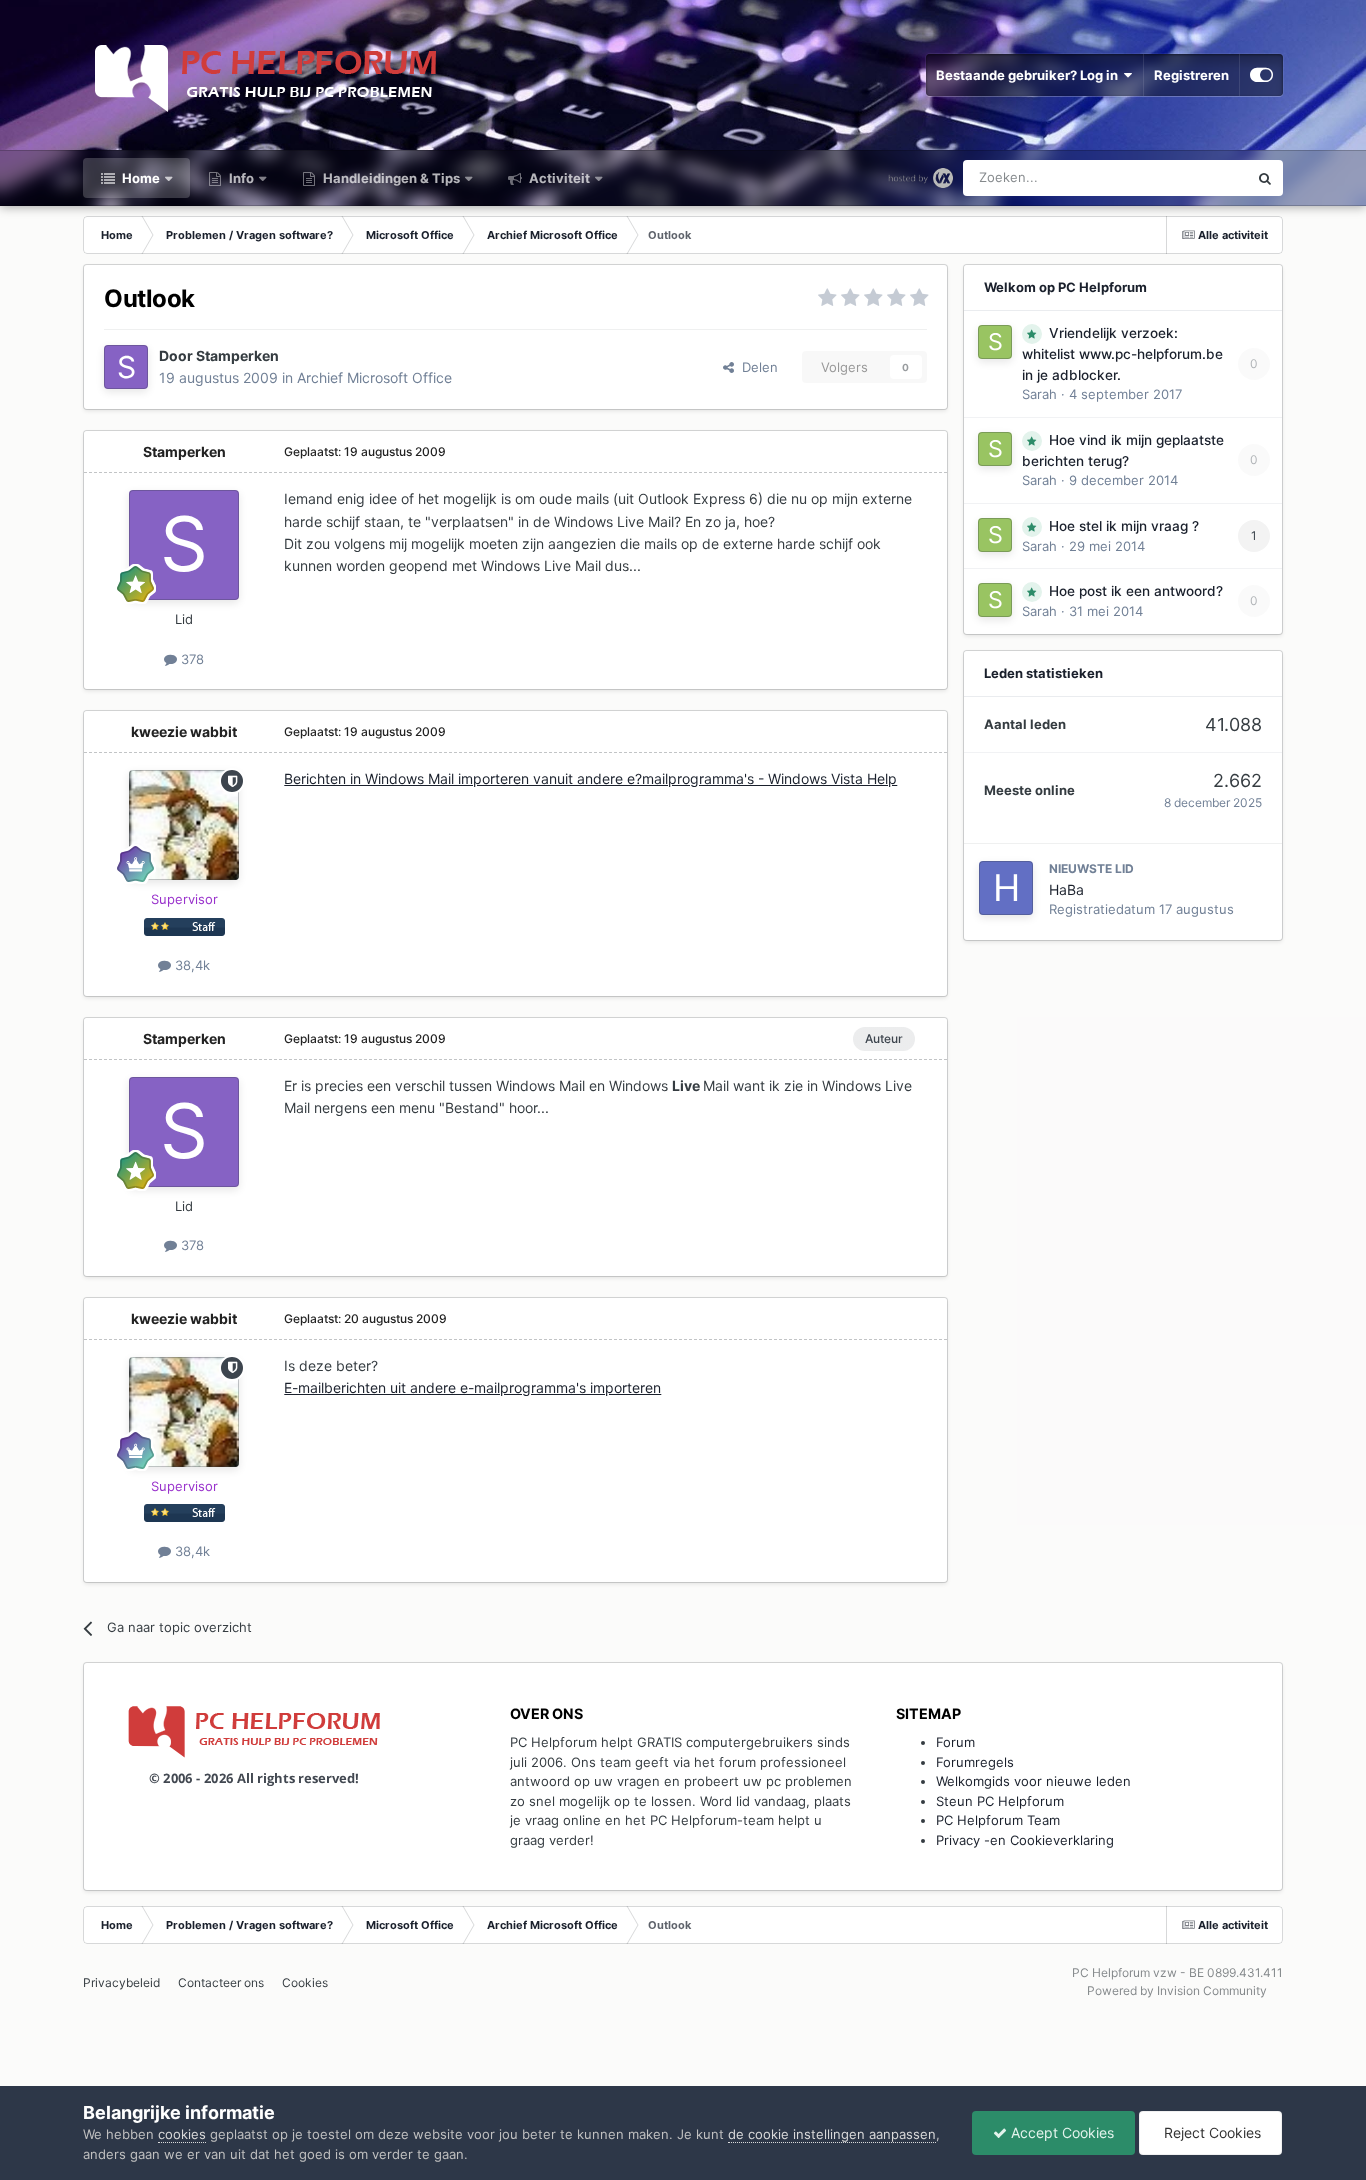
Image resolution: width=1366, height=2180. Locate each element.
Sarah (1039, 394)
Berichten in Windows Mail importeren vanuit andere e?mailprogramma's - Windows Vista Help (590, 778)
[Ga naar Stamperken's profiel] (126, 367)
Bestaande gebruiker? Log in (1030, 75)
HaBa (1066, 889)
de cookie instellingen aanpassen (832, 2134)
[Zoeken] (1265, 178)
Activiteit (558, 178)
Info (240, 178)
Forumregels (975, 1762)
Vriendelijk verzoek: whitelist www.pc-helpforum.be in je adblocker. (1122, 354)
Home (139, 178)
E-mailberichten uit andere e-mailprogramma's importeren (472, 1387)
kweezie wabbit (184, 731)
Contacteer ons (221, 1982)
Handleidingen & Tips (390, 178)
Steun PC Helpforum (1000, 1801)
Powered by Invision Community (1177, 1990)
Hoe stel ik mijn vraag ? (1124, 526)
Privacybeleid (121, 1982)
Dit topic (1196, 177)
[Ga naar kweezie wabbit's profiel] (184, 825)
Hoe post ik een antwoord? (1136, 591)
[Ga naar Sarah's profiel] (995, 342)
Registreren (1191, 75)
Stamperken (237, 355)
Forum (955, 1742)
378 (190, 659)
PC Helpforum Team (998, 1820)
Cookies (305, 1982)
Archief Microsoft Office (374, 377)
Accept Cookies (1060, 2132)
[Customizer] (1261, 75)
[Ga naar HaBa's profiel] (1006, 888)
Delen (756, 367)
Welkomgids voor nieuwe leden (1033, 1781)
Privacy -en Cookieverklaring (1025, 1840)
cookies (182, 2134)
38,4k (190, 965)
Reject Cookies (1210, 2132)
